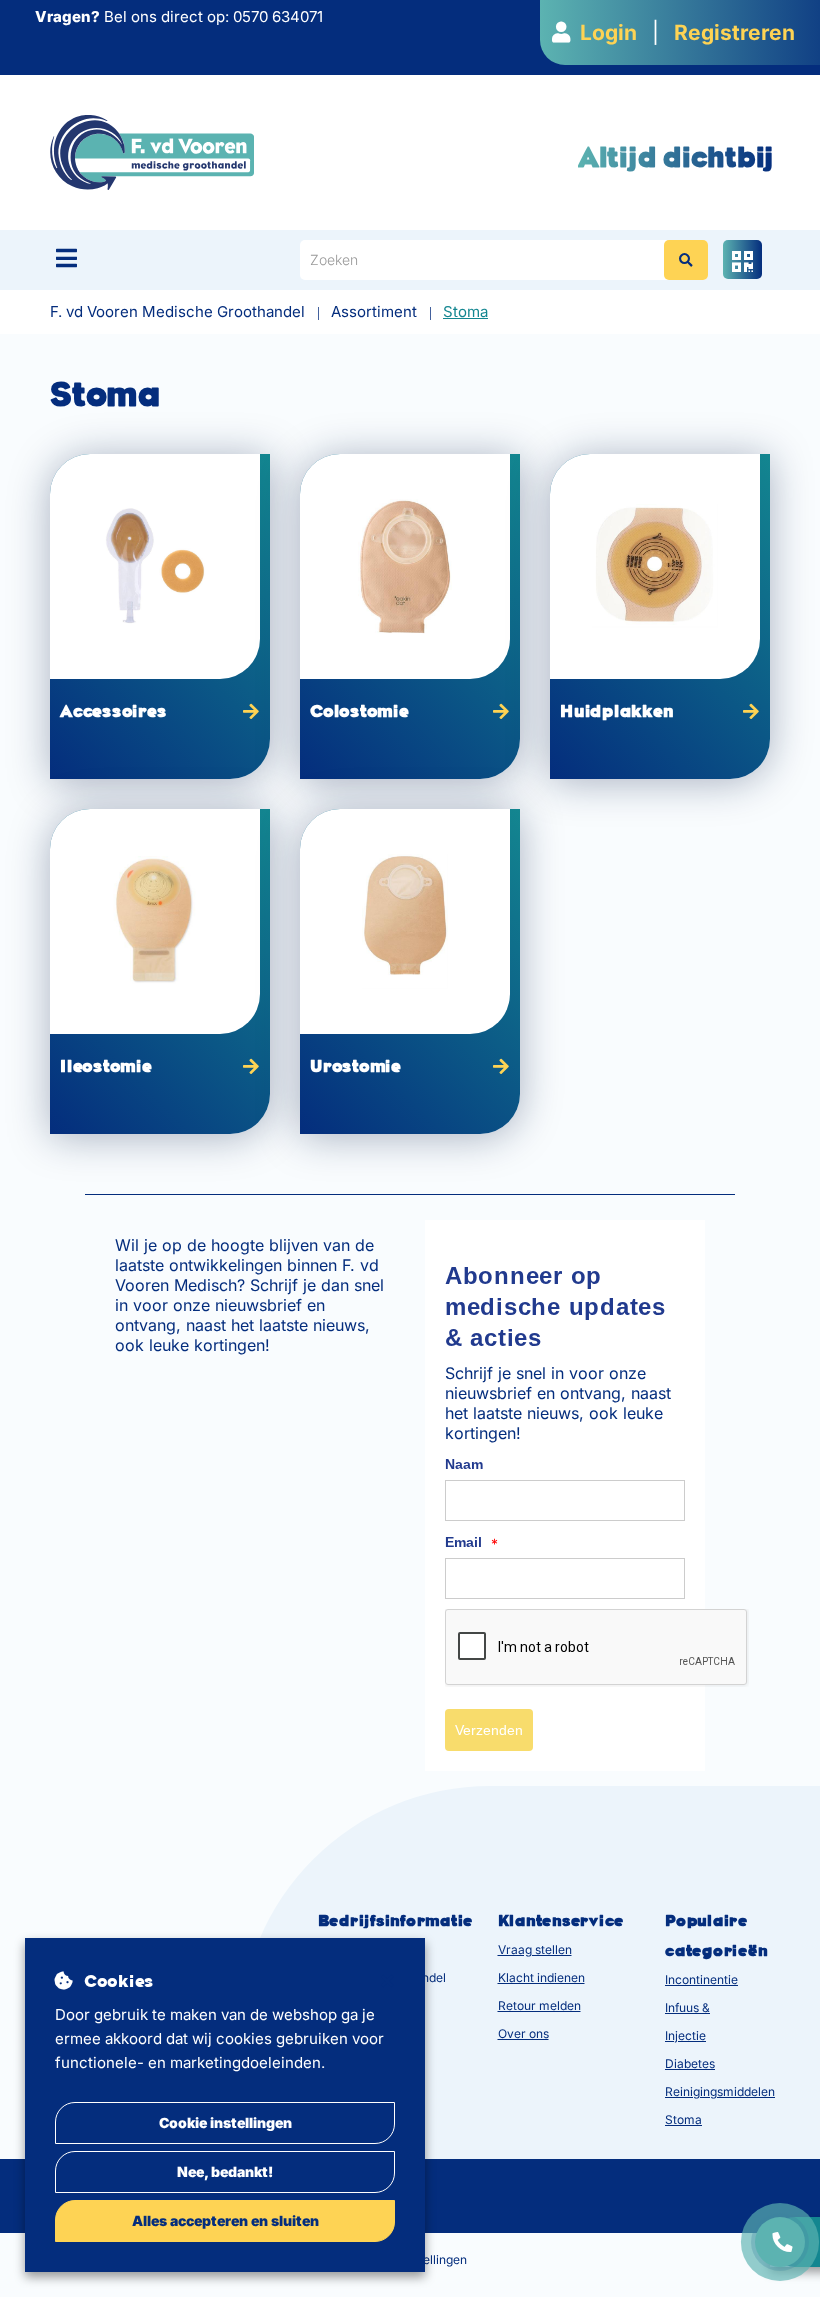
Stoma (683, 2119)
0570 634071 (278, 16)
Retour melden (539, 2005)
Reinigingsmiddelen (720, 2091)
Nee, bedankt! (225, 2171)
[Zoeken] (686, 260)
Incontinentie (701, 1979)
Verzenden (489, 1730)
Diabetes (690, 2063)
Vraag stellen (535, 1949)
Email (471, 1543)
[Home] (152, 151)
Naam (464, 1464)
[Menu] (66, 258)
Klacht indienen (541, 1977)
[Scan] (742, 259)
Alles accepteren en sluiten (225, 2220)
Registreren (734, 32)
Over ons (523, 2033)
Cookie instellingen (225, 2122)
